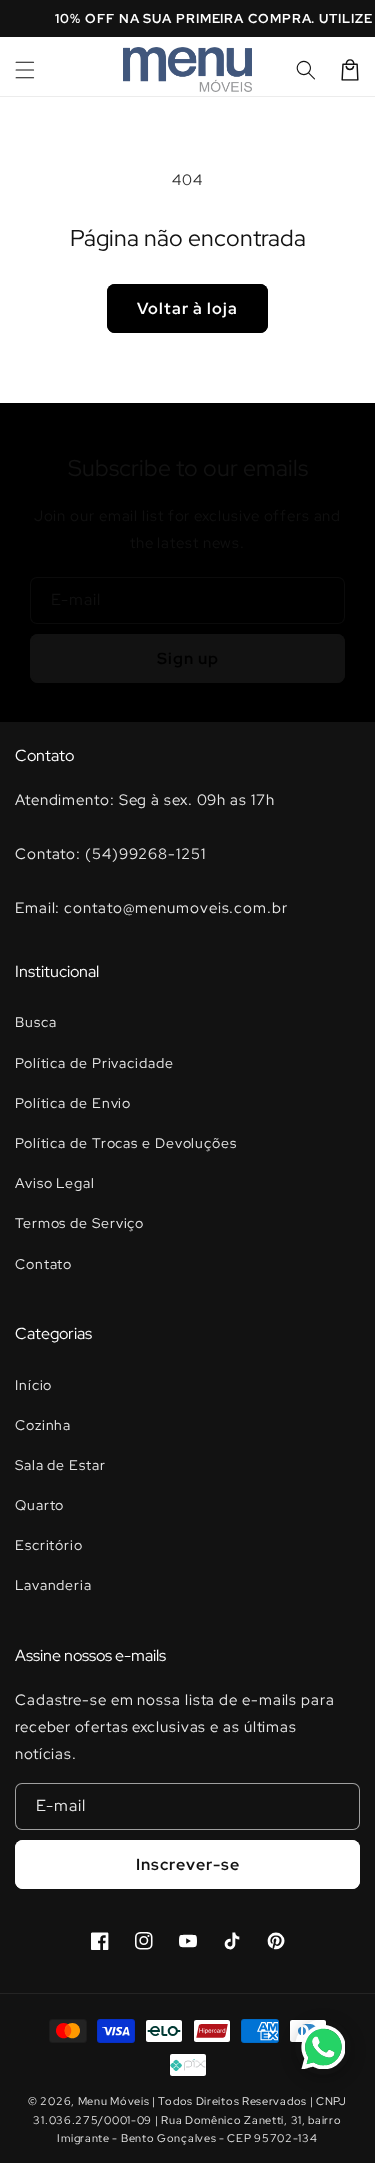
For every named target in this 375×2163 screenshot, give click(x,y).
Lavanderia (53, 1585)
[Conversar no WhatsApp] (323, 2047)
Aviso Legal (55, 1183)
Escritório (49, 1545)
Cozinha (43, 1425)
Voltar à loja (187, 308)
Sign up (188, 658)
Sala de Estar (60, 1465)
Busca (36, 1022)
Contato (43, 1264)
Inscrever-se (188, 1864)
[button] (25, 70)
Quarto (39, 1505)
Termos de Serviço (79, 1223)
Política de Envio (73, 1103)
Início (33, 1385)
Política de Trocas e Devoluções (126, 1143)
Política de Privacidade (94, 1063)
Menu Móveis (114, 2101)
